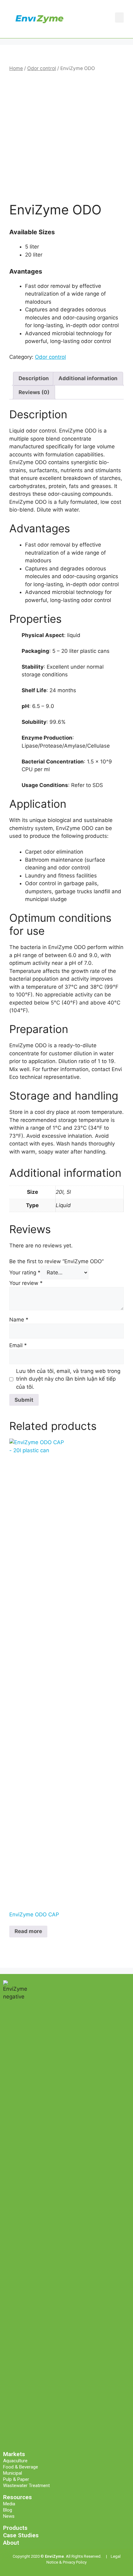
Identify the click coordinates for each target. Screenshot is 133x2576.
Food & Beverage (21, 2467)
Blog (8, 2510)
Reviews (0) (34, 392)
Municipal (13, 2473)
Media (9, 2504)
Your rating (25, 1273)
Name (19, 1320)
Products (15, 2528)
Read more (28, 1931)
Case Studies (21, 2535)
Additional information (88, 378)
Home (16, 68)
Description (34, 378)
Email (18, 1345)
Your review (26, 1283)
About (11, 2543)
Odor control (42, 68)
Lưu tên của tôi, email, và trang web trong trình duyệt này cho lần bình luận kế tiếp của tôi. (68, 1379)
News (9, 2516)
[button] (119, 18)
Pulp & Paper (16, 2479)
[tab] (34, 379)
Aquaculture (15, 2461)
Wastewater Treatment (26, 2486)
